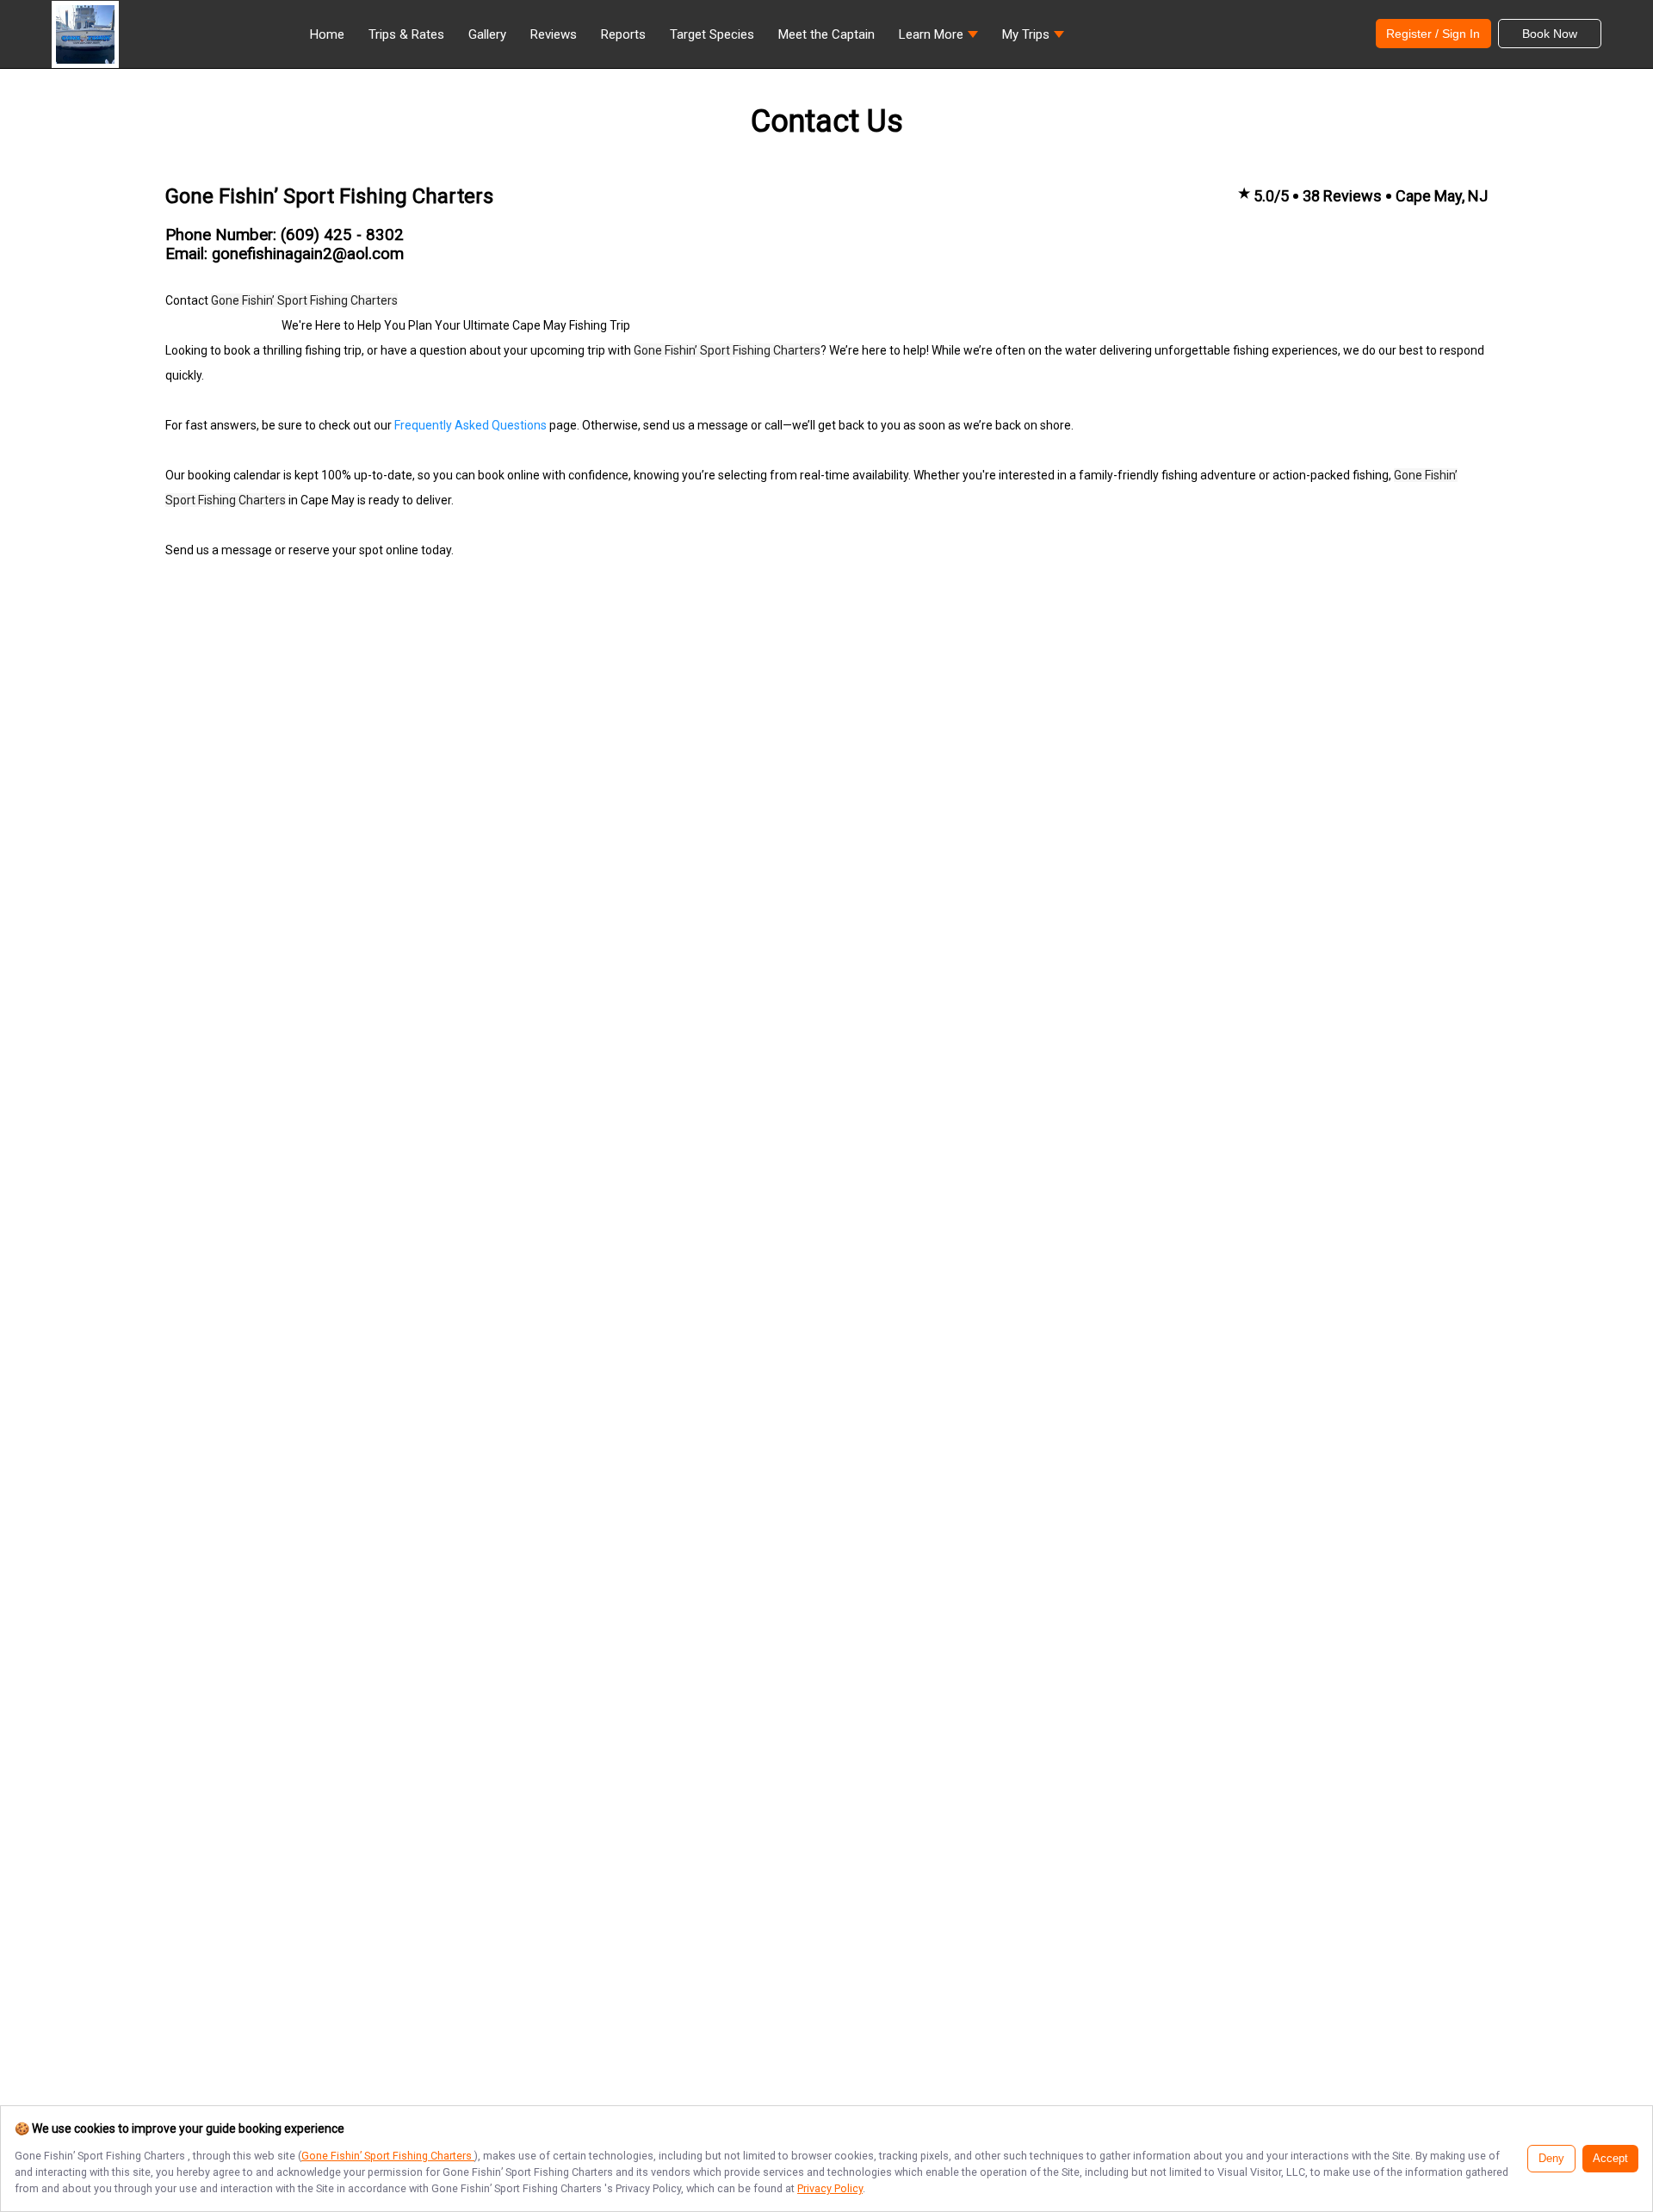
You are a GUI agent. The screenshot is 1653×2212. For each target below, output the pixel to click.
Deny (1551, 2159)
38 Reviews (1342, 196)
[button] (938, 39)
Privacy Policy (830, 2188)
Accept (1610, 2159)
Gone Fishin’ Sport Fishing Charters (388, 2156)
